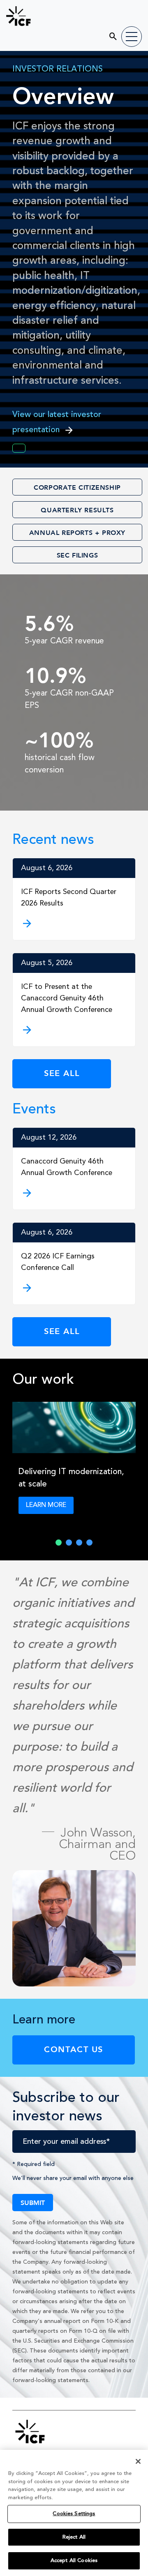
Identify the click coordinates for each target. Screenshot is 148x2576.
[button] (59, 1543)
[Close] (138, 2461)
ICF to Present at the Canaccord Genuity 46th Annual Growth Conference (67, 998)
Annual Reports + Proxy (77, 532)
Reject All (74, 2537)
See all (62, 1073)
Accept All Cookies (74, 2561)
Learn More (46, 1505)
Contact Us (74, 2049)
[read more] (74, 924)
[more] (74, 1193)
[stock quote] (19, 448)
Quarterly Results (77, 510)
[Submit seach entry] (108, 33)
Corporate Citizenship (77, 487)
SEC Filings (77, 555)
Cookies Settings (74, 2514)
